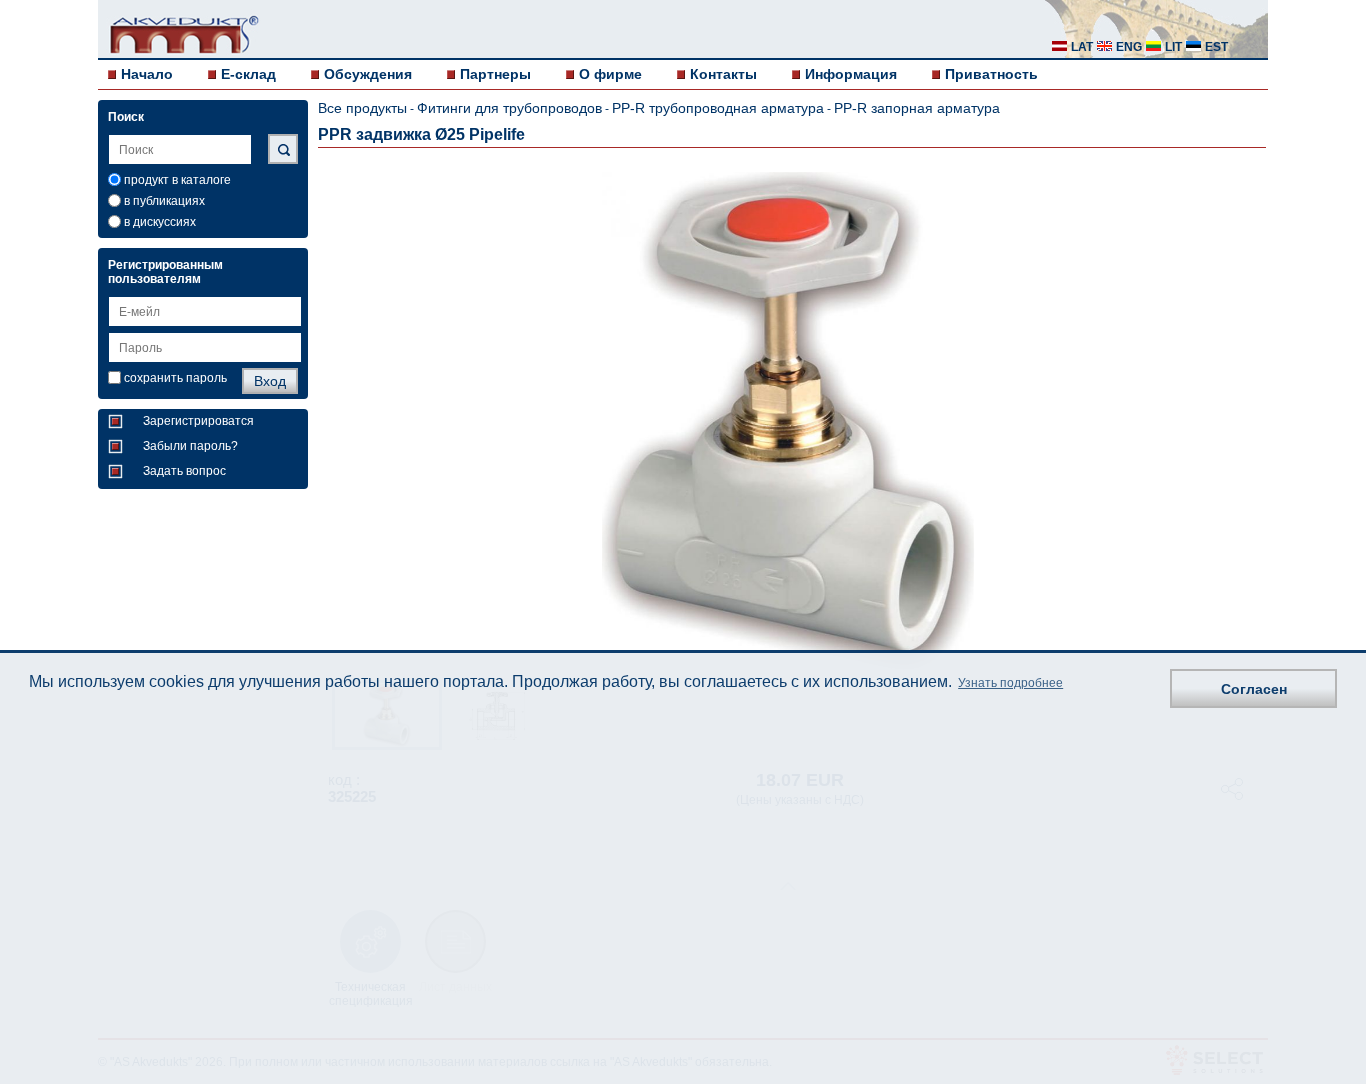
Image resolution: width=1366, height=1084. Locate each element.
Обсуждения (368, 74)
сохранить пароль (175, 378)
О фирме (610, 74)
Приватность (991, 74)
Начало (147, 74)
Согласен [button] (1254, 689)
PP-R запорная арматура (917, 108)
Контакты (723, 74)
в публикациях (164, 201)
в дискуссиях (160, 222)
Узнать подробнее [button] (1010, 684)
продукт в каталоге (177, 180)
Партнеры (495, 74)
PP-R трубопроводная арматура (718, 108)
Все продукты (362, 108)
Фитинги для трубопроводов (509, 108)
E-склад (248, 74)
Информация (851, 74)
